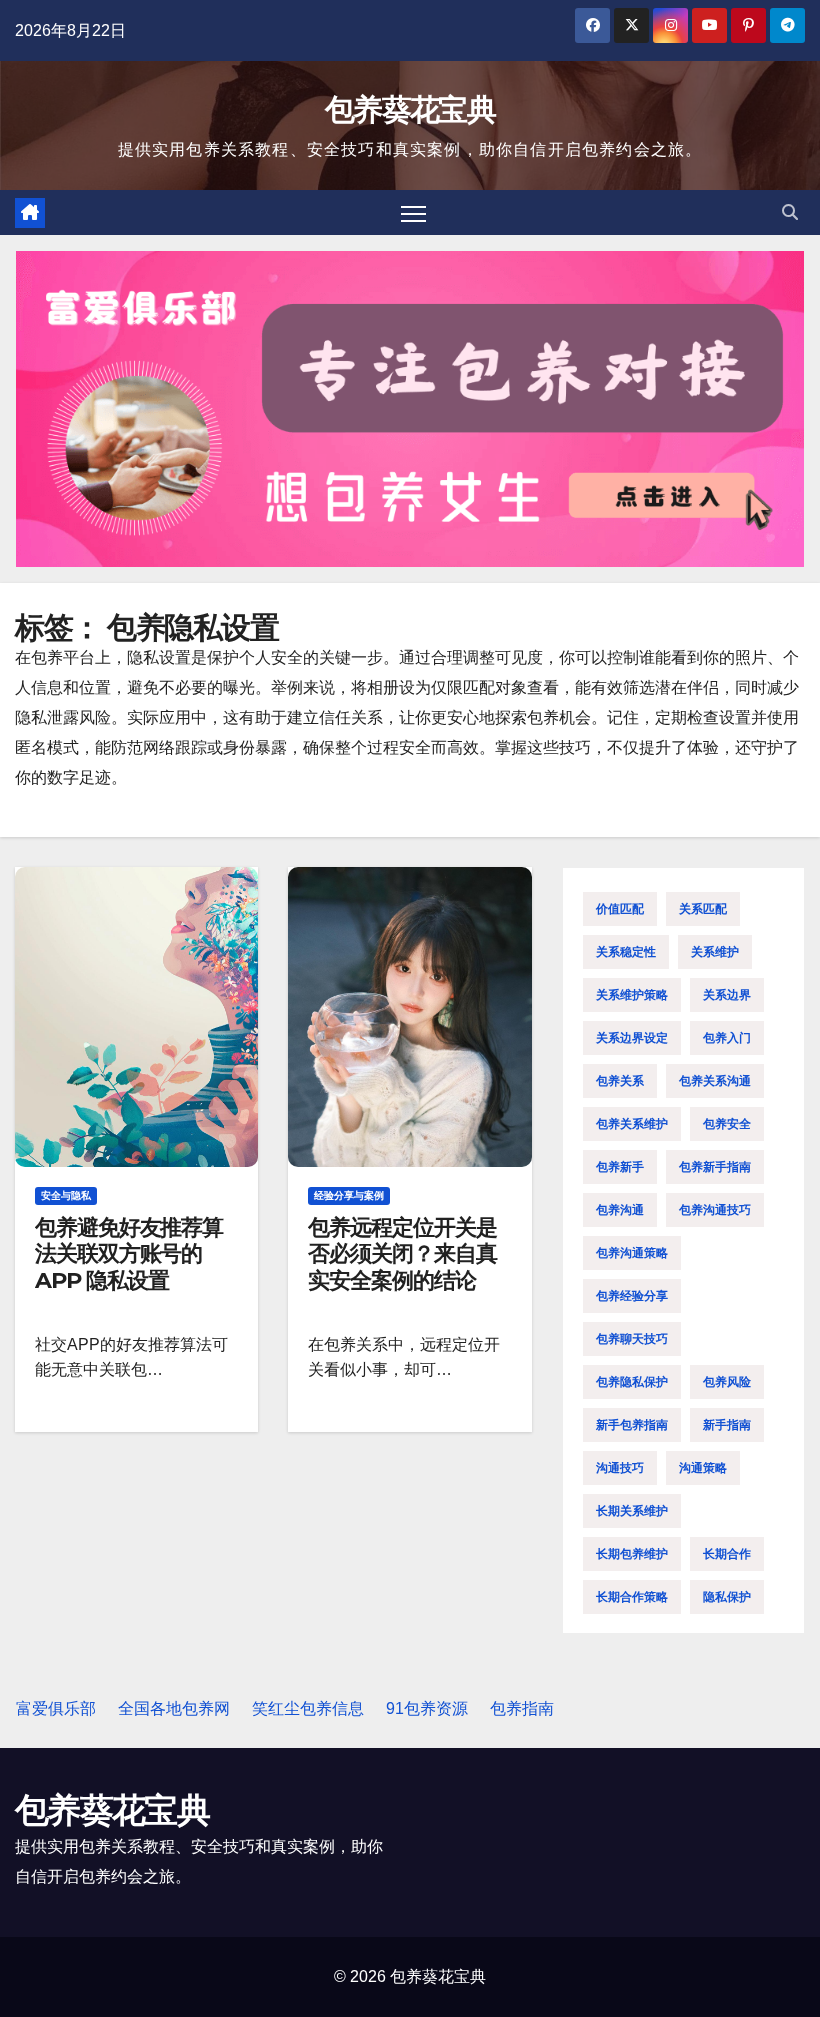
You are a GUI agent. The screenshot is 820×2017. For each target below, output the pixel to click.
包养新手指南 (715, 1167)
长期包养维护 (632, 1554)
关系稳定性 (626, 952)
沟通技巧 (620, 1468)
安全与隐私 (66, 1195)
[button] (790, 212)
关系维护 (715, 952)
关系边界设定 (632, 1038)
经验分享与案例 (349, 1195)
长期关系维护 (632, 1511)
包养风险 (727, 1382)
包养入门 (727, 1038)
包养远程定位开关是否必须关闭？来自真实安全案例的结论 (402, 1254)
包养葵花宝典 (410, 109)
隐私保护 (727, 1597)
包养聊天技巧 (632, 1339)
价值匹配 (620, 909)
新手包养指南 (632, 1425)
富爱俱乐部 (56, 1708)
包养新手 (620, 1167)
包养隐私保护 (632, 1382)
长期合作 (727, 1554)
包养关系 (620, 1081)
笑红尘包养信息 (308, 1708)
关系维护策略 (632, 995)
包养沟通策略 (632, 1253)
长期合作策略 (632, 1597)
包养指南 (522, 1708)
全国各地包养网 (174, 1708)
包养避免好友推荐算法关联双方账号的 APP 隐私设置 (129, 1254)
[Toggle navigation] (413, 212)
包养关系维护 (632, 1124)
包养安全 (727, 1124)
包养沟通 (620, 1210)
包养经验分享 (632, 1296)
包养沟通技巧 (715, 1210)
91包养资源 (427, 1708)
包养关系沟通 (715, 1081)
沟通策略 (703, 1468)
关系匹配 (703, 909)
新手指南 (727, 1425)
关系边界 (727, 995)
